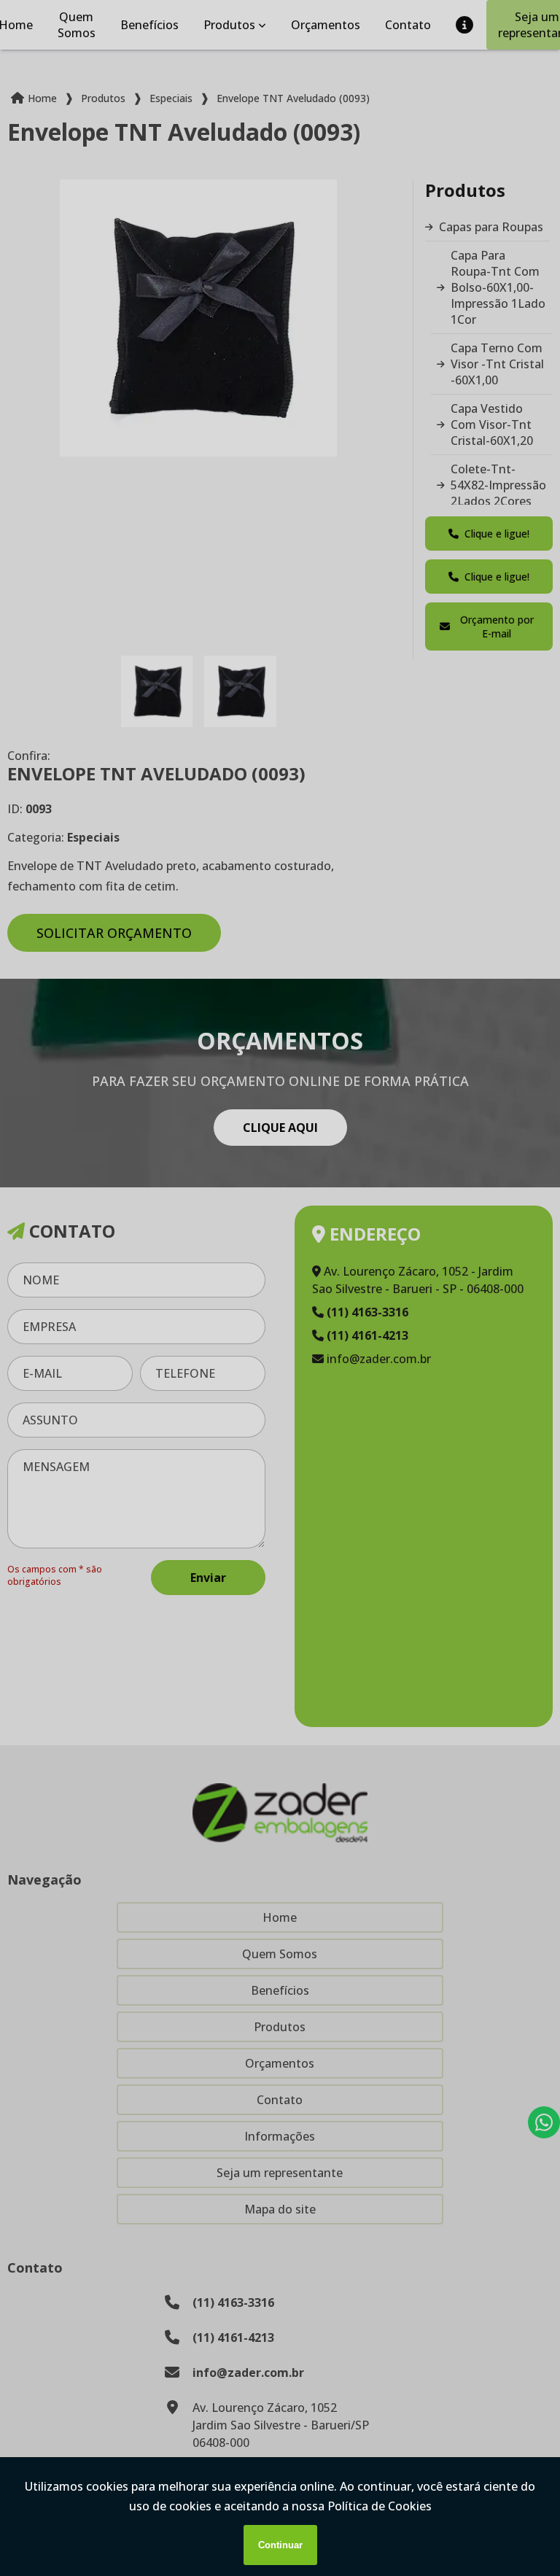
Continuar (280, 2545)
